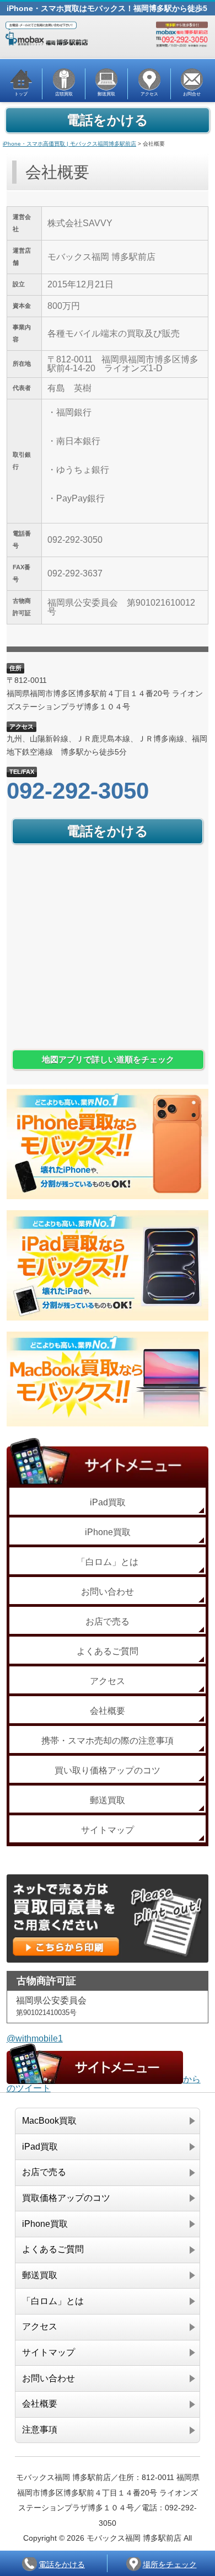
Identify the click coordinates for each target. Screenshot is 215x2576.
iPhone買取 (108, 1532)
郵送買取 (108, 1800)
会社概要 (108, 1711)
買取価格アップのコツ (66, 2198)
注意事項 (40, 2430)
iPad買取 (108, 1502)
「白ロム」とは (108, 1562)
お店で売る (108, 1621)
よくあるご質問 (108, 1651)
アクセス (108, 1681)
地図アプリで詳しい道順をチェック (108, 1060)
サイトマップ (108, 1830)
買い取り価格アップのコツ (108, 1770)
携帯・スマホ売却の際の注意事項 (108, 1741)
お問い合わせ (108, 1592)
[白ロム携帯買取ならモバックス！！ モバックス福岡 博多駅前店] (108, 43)
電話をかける (108, 120)
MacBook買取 (49, 2121)
